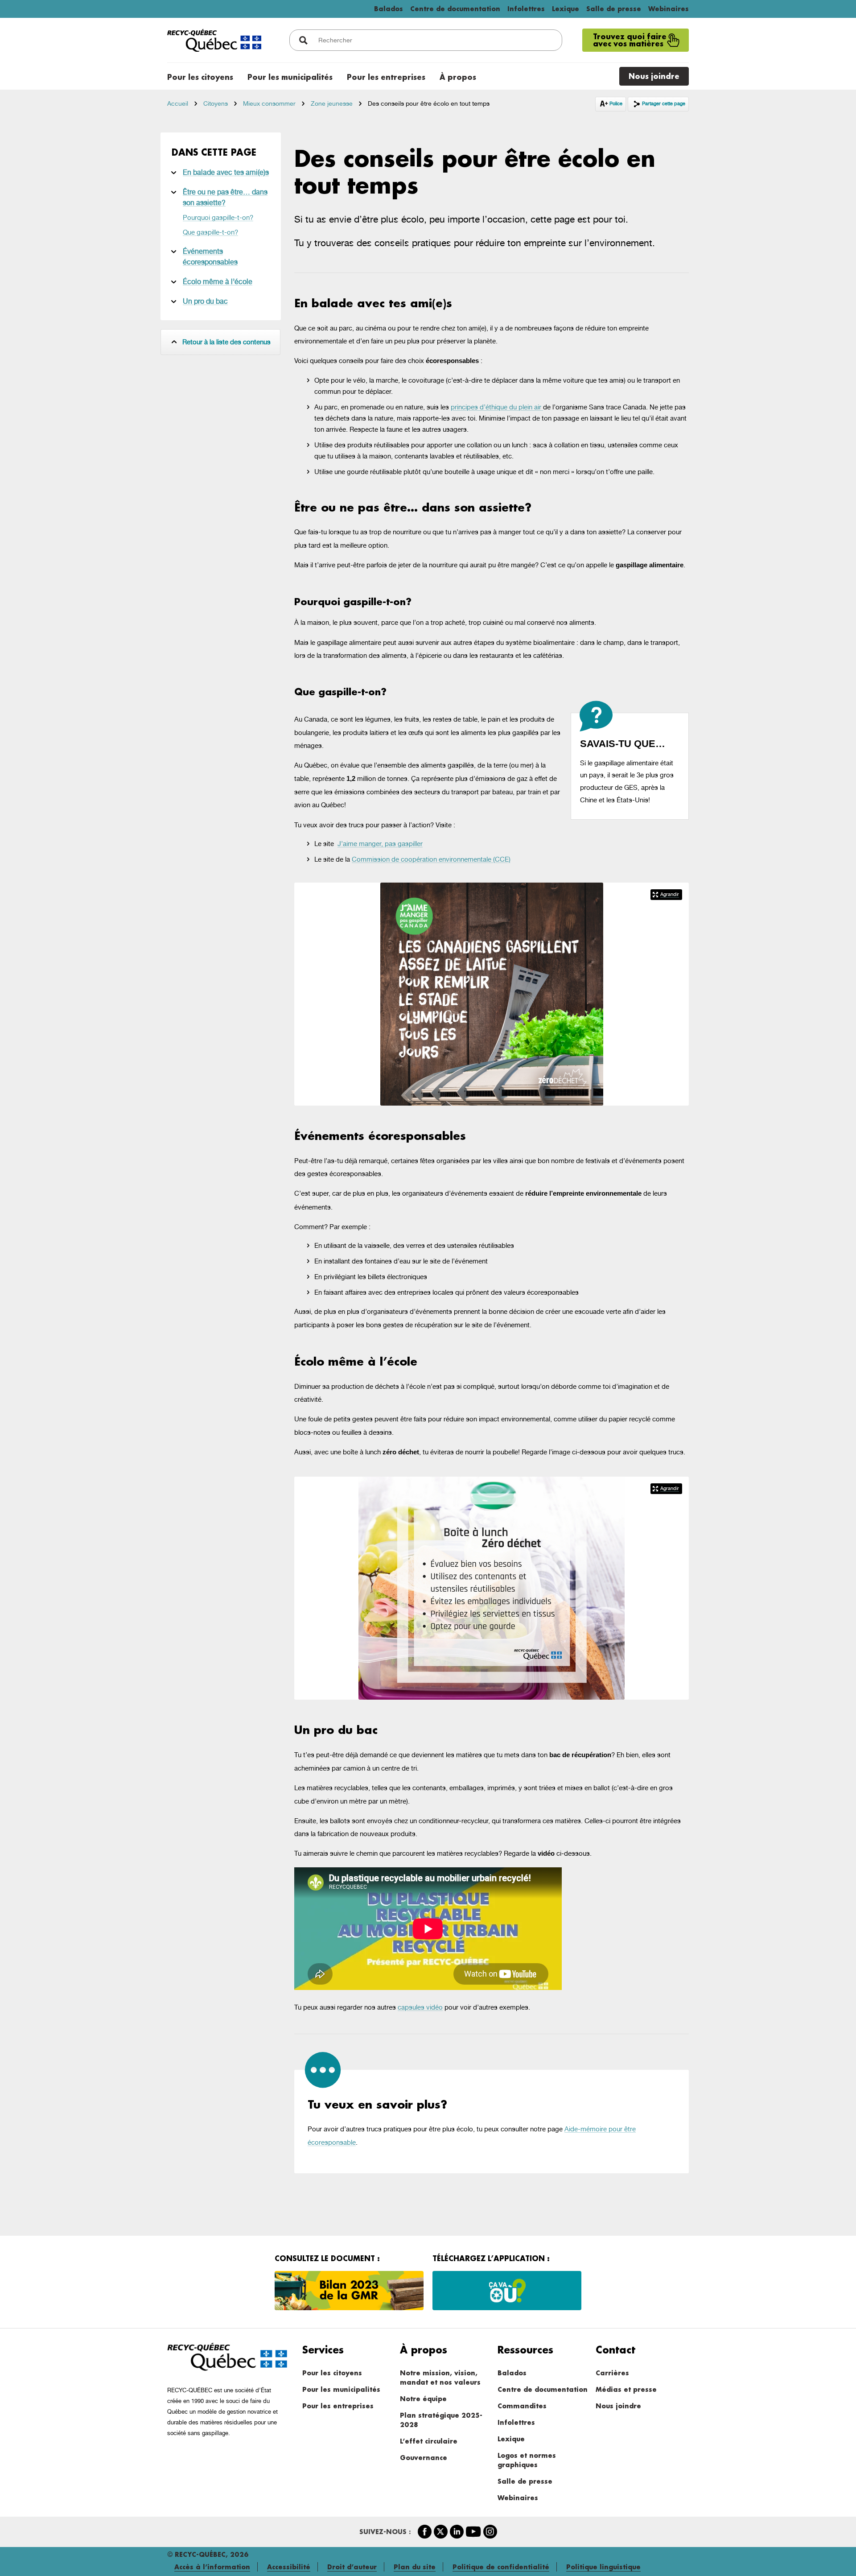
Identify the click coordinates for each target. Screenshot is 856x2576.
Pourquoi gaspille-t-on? (218, 217)
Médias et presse (626, 2389)
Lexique (566, 9)
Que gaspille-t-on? (210, 232)
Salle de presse (614, 9)
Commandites (522, 2406)
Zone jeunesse (332, 103)
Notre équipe (423, 2399)
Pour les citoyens (332, 2373)
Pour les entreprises (338, 2406)
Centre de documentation (455, 9)
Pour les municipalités (341, 2389)
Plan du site (415, 2567)
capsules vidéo (420, 2007)
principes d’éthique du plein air (497, 407)
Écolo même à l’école (218, 282)
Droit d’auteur (352, 2567)
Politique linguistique (603, 2567)
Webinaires (669, 9)
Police (617, 103)
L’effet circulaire (429, 2441)
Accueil (178, 103)
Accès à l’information (212, 2567)
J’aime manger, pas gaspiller (380, 844)
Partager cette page (664, 104)
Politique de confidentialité (501, 2567)
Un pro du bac (205, 301)
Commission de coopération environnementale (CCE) (431, 859)
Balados (389, 9)
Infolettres (526, 9)
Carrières (612, 2373)
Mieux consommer (269, 103)
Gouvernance (424, 2458)
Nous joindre (618, 2406)
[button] (666, 895)
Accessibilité (289, 2567)
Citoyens (216, 103)
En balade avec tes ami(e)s (226, 172)
